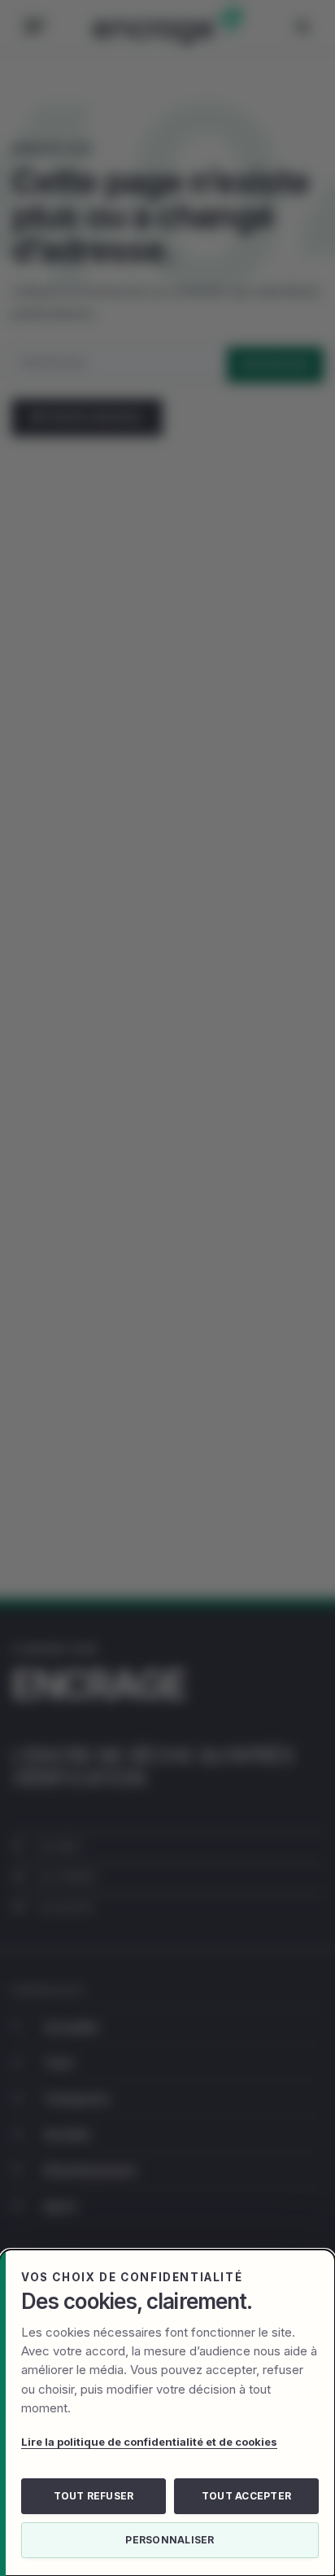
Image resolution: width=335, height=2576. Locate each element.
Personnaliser (170, 2540)
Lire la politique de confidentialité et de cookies (149, 2442)
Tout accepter (246, 2496)
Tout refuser (94, 2496)
